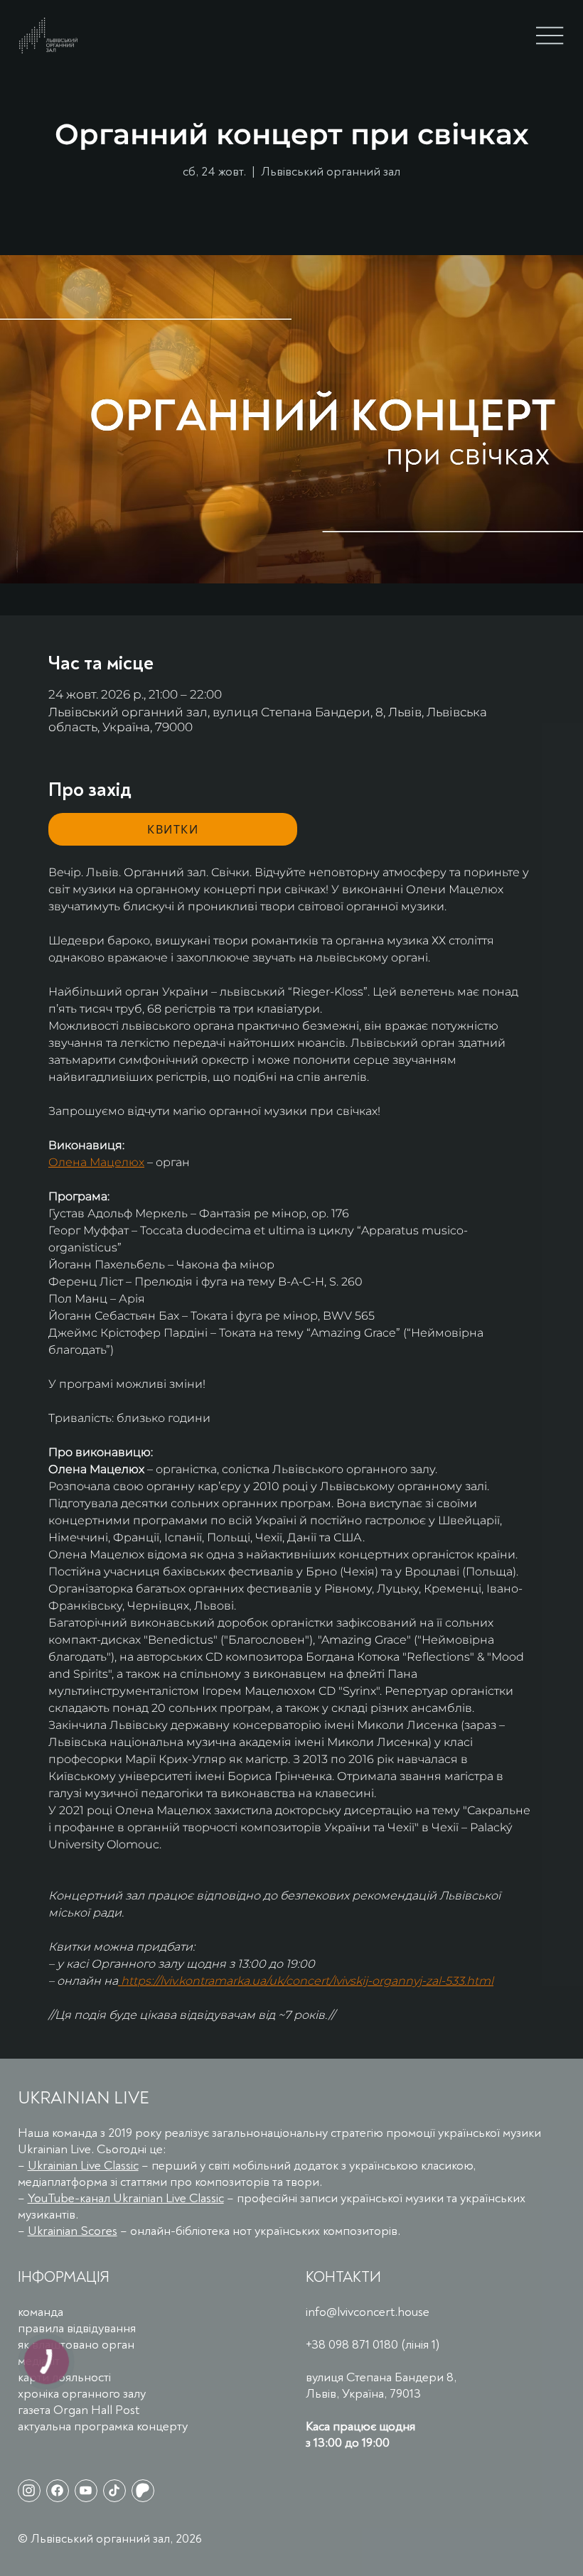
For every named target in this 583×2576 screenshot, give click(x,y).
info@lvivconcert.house (368, 2312)
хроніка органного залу (82, 2394)
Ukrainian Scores (73, 2231)
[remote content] (173, 829)
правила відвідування (77, 2328)
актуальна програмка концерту (103, 2426)
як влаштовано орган (76, 2345)
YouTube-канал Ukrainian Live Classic (126, 2198)
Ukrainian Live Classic (83, 2166)
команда (41, 2312)
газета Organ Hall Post (79, 2410)
